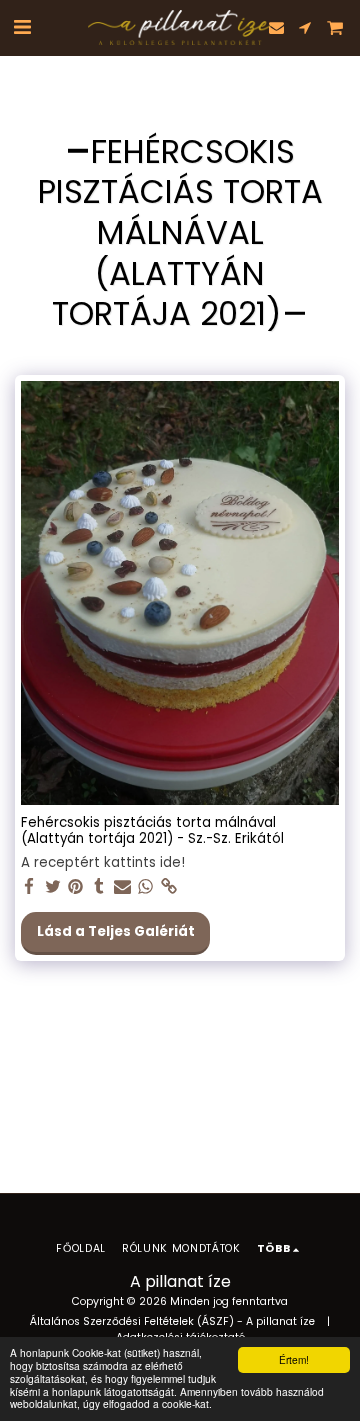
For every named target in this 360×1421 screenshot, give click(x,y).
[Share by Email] (122, 887)
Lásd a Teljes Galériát (116, 931)
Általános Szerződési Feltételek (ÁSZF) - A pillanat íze (172, 1321)
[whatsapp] (145, 887)
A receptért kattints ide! (103, 863)
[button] (22, 27)
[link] (169, 887)
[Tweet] (52, 887)
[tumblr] (99, 887)
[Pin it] (76, 887)
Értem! (294, 1359)
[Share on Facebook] (29, 887)
